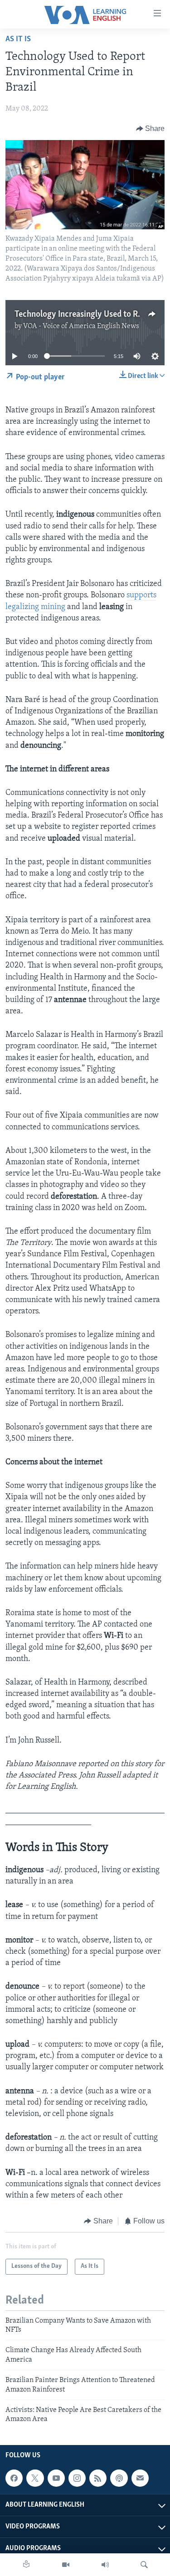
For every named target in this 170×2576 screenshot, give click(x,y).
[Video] (66, 2565)
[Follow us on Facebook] (14, 2478)
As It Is (18, 39)
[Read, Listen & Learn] (26, 2565)
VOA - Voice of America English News (81, 326)
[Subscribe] (140, 2478)
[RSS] (98, 2478)
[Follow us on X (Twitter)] (35, 2478)
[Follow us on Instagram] (77, 2478)
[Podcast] (119, 2478)
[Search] (144, 2565)
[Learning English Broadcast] (105, 2565)
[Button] (151, 129)
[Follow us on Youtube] (56, 2478)
